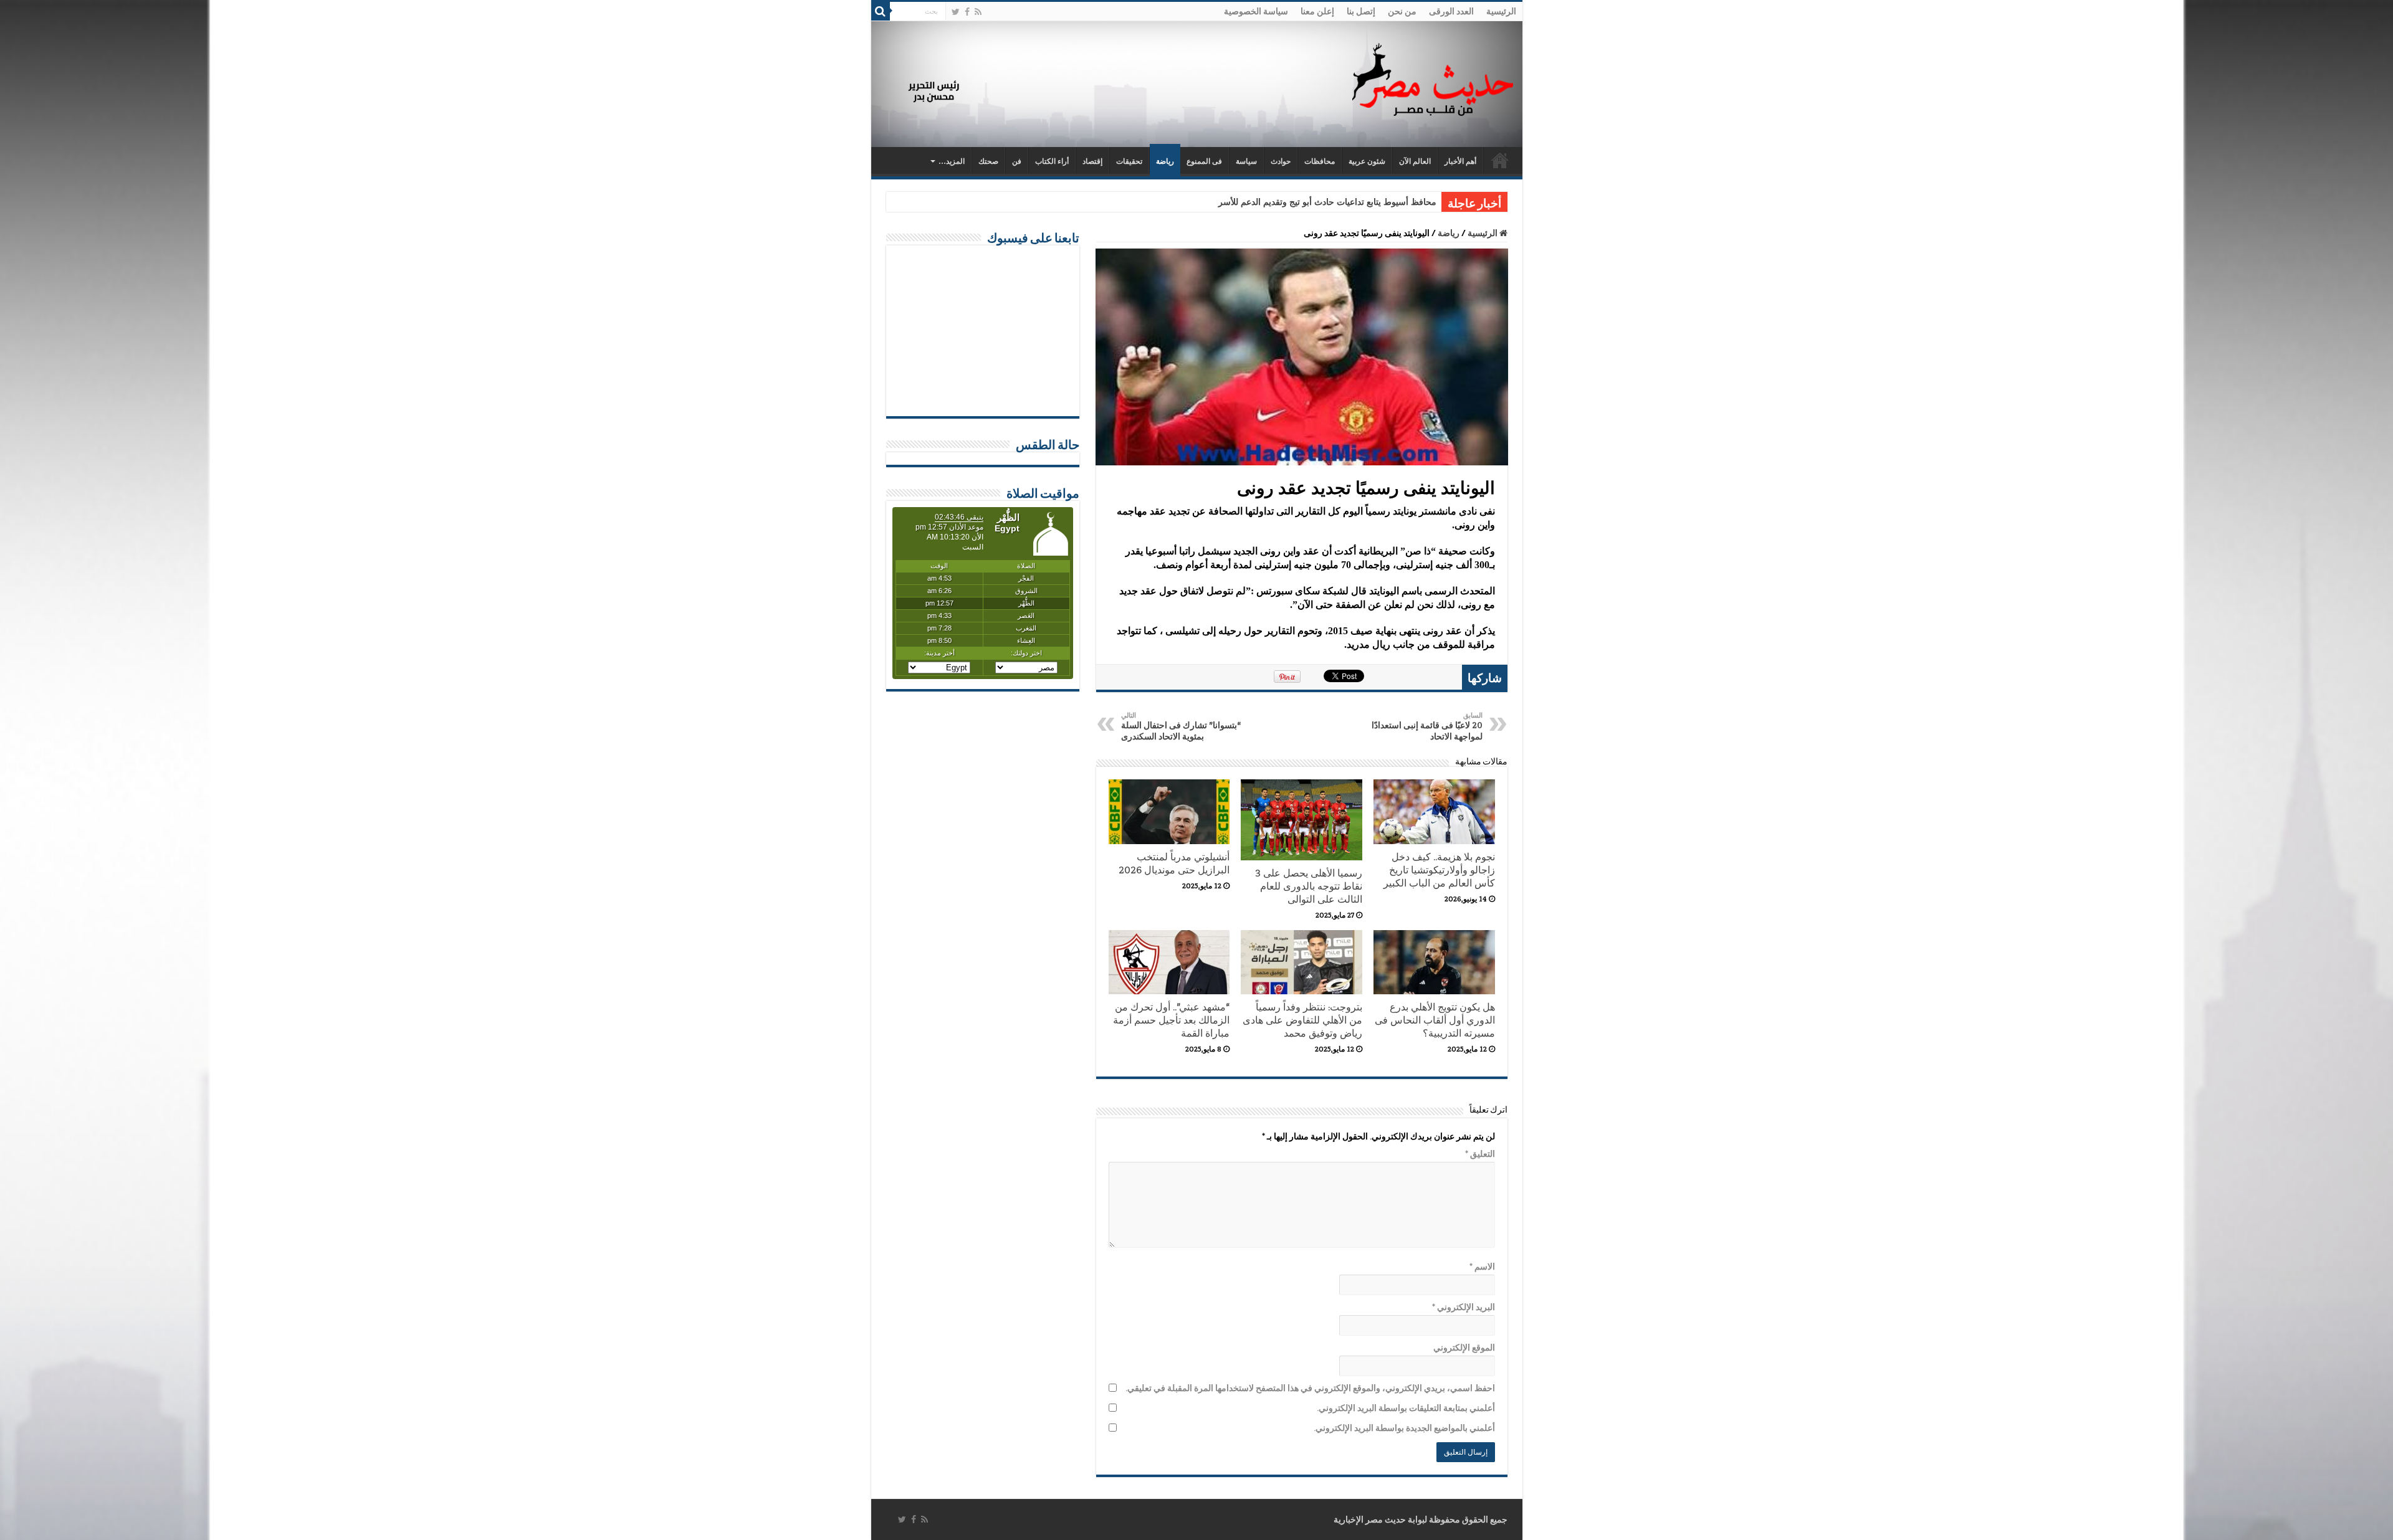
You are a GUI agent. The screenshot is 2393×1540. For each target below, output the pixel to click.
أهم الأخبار (1460, 161)
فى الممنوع (1204, 161)
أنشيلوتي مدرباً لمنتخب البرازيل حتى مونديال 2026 (1174, 863)
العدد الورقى (1451, 11)
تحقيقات (1129, 161)
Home (1500, 160)
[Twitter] (956, 12)
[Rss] (978, 12)
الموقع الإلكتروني (1464, 1347)
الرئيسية (1501, 11)
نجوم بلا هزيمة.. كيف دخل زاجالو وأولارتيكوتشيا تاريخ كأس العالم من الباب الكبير (1439, 870)
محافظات (1320, 161)
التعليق (1480, 1154)
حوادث (1281, 161)
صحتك (988, 161)
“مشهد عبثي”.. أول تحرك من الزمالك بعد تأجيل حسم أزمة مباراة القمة (1171, 1020)
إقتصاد (1092, 161)
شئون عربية (1367, 161)
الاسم (1482, 1267)
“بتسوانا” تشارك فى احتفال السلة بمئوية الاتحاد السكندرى (1181, 726)
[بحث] (881, 11)
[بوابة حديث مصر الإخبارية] (1433, 78)
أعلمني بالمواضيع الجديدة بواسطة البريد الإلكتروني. (1404, 1428)
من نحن (1402, 11)
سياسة (1246, 161)
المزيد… (952, 161)
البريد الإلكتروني (1464, 1307)
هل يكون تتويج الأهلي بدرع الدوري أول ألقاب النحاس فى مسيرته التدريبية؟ (1435, 1020)
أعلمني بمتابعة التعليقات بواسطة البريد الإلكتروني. (1406, 1408)
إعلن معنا (1317, 11)
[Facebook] (967, 12)
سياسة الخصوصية (1256, 11)
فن (1017, 161)
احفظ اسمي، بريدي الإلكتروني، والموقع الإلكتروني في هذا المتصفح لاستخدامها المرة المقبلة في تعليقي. (1310, 1388)
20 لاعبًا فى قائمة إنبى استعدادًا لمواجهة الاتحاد (1427, 726)
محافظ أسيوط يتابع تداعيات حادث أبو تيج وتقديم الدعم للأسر (1327, 202)
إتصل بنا (1361, 11)
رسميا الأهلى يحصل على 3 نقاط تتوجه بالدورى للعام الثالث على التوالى (1309, 886)
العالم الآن (1415, 161)
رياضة (1165, 161)
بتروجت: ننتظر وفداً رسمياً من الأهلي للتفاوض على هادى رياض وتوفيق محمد (1302, 1020)
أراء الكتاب (1052, 161)
